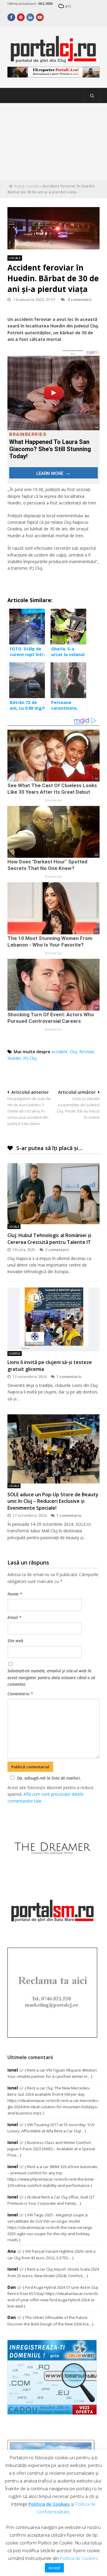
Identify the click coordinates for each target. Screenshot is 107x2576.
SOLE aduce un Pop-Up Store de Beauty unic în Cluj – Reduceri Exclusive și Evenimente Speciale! (53, 1501)
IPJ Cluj (30, 1058)
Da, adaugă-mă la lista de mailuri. (49, 1778)
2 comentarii (57, 1250)
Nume (15, 1594)
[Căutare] (92, 96)
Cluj (73, 1052)
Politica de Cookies (49, 2504)
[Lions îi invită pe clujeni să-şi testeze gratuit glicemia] (53, 1319)
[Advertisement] (53, 142)
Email (14, 1617)
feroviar (87, 1052)
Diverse (15, 1354)
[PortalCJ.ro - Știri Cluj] (53, 60)
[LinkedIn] (30, 17)
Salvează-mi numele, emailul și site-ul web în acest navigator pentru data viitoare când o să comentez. (51, 1677)
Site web (15, 1641)
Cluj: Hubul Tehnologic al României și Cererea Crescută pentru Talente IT (49, 1239)
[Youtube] (40, 17)
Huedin (14, 1058)
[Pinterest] (21, 17)
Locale (33, 186)
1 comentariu (69, 1376)
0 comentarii (80, 299)
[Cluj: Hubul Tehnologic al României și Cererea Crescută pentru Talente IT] (53, 1194)
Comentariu (20, 1694)
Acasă (19, 186)
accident (59, 1052)
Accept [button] (54, 2568)
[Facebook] (11, 17)
